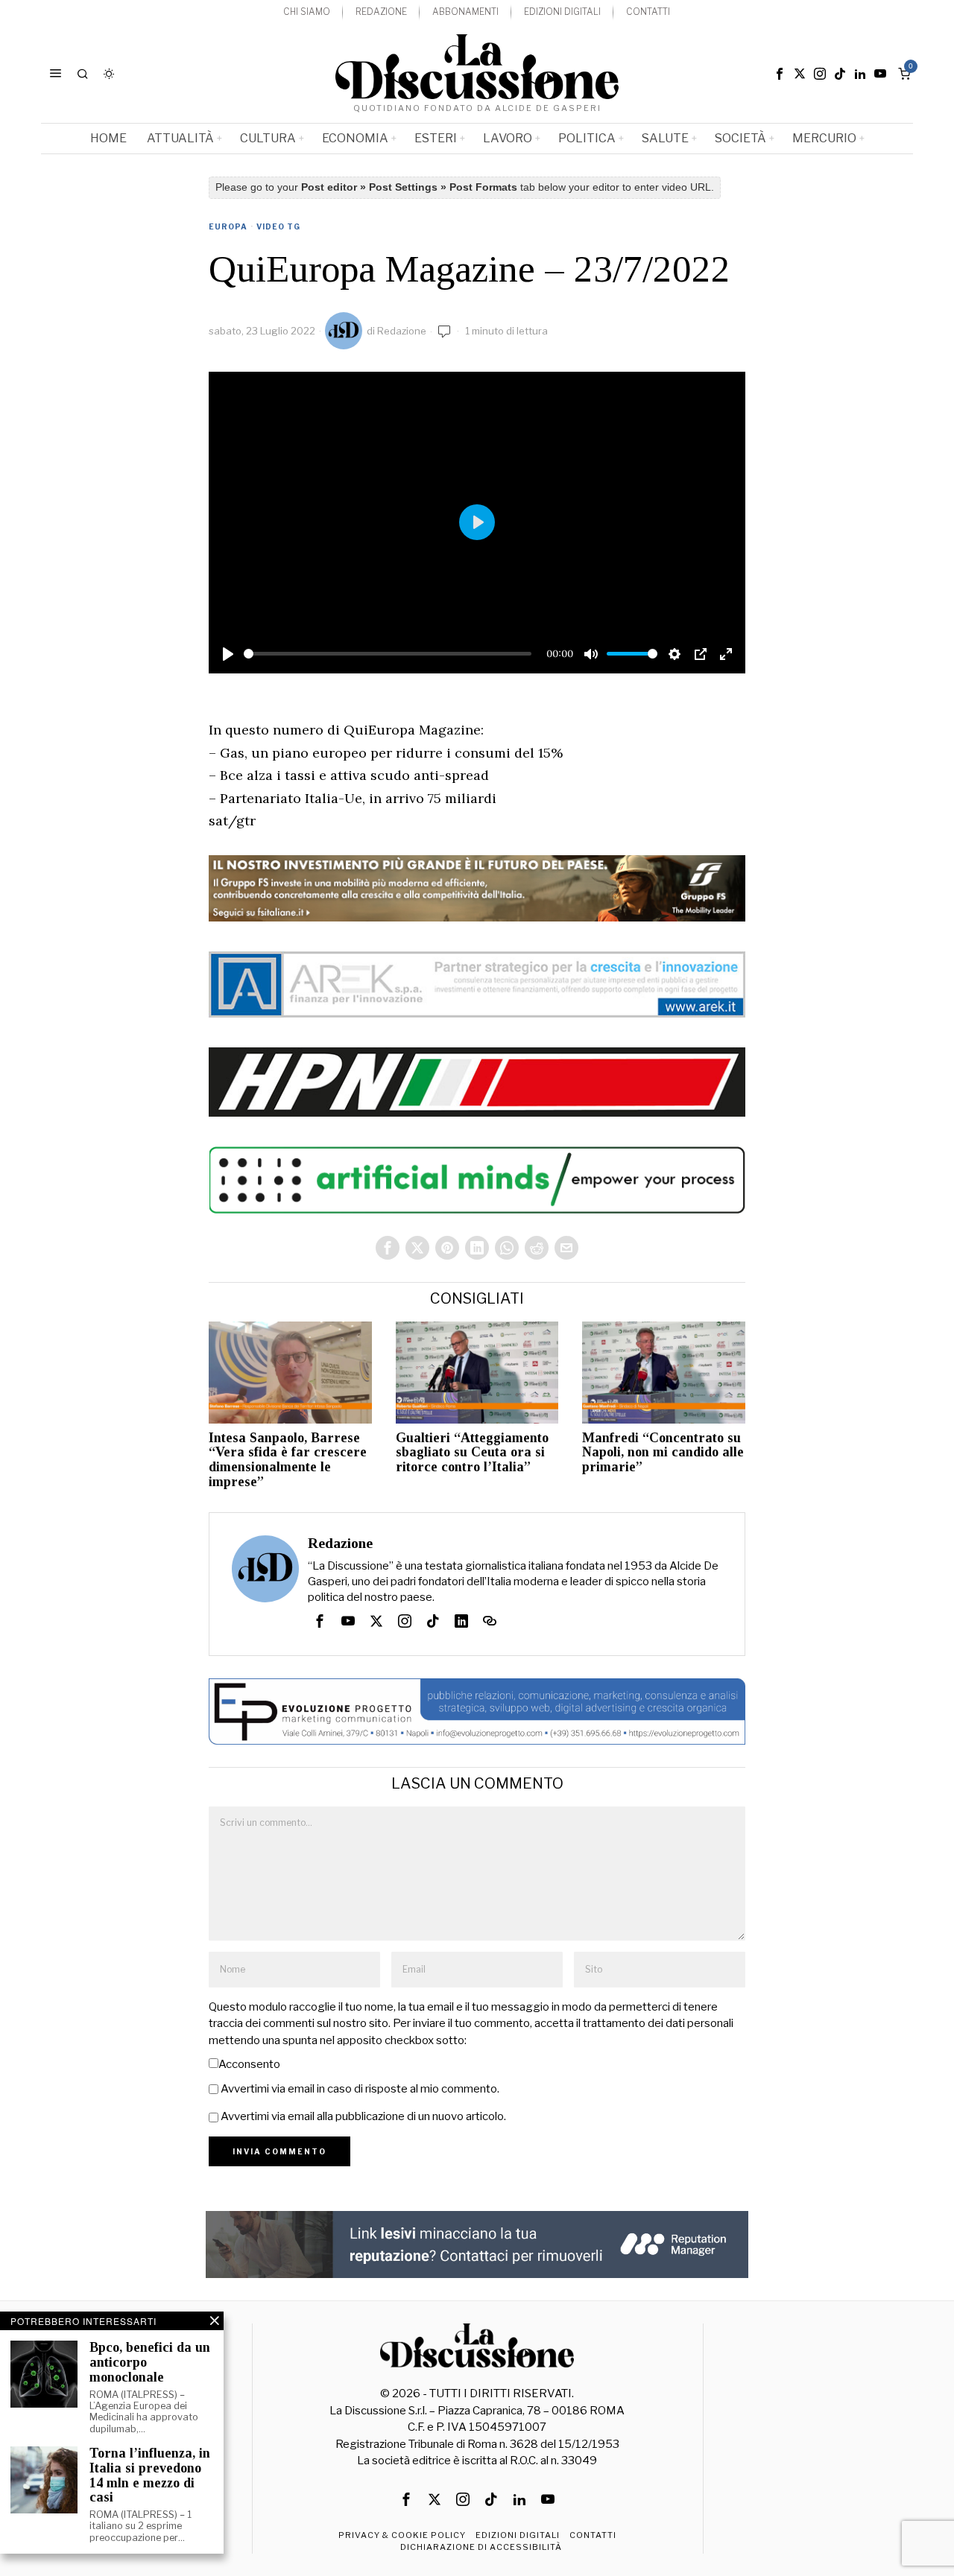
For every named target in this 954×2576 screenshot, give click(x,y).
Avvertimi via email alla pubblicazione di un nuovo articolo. (363, 2116)
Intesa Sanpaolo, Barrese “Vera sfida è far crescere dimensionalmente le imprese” (288, 1460)
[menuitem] (307, 12)
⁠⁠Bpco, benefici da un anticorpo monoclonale (150, 2363)
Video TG (278, 226)
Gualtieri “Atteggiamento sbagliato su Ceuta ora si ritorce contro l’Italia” (472, 1453)
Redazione (402, 331)
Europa (228, 226)
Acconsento (249, 2064)
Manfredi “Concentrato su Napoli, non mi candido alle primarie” (663, 1453)
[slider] (388, 654)
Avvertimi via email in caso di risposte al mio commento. (360, 2089)
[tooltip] (780, 74)
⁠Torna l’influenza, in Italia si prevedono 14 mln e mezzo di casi (150, 2475)
